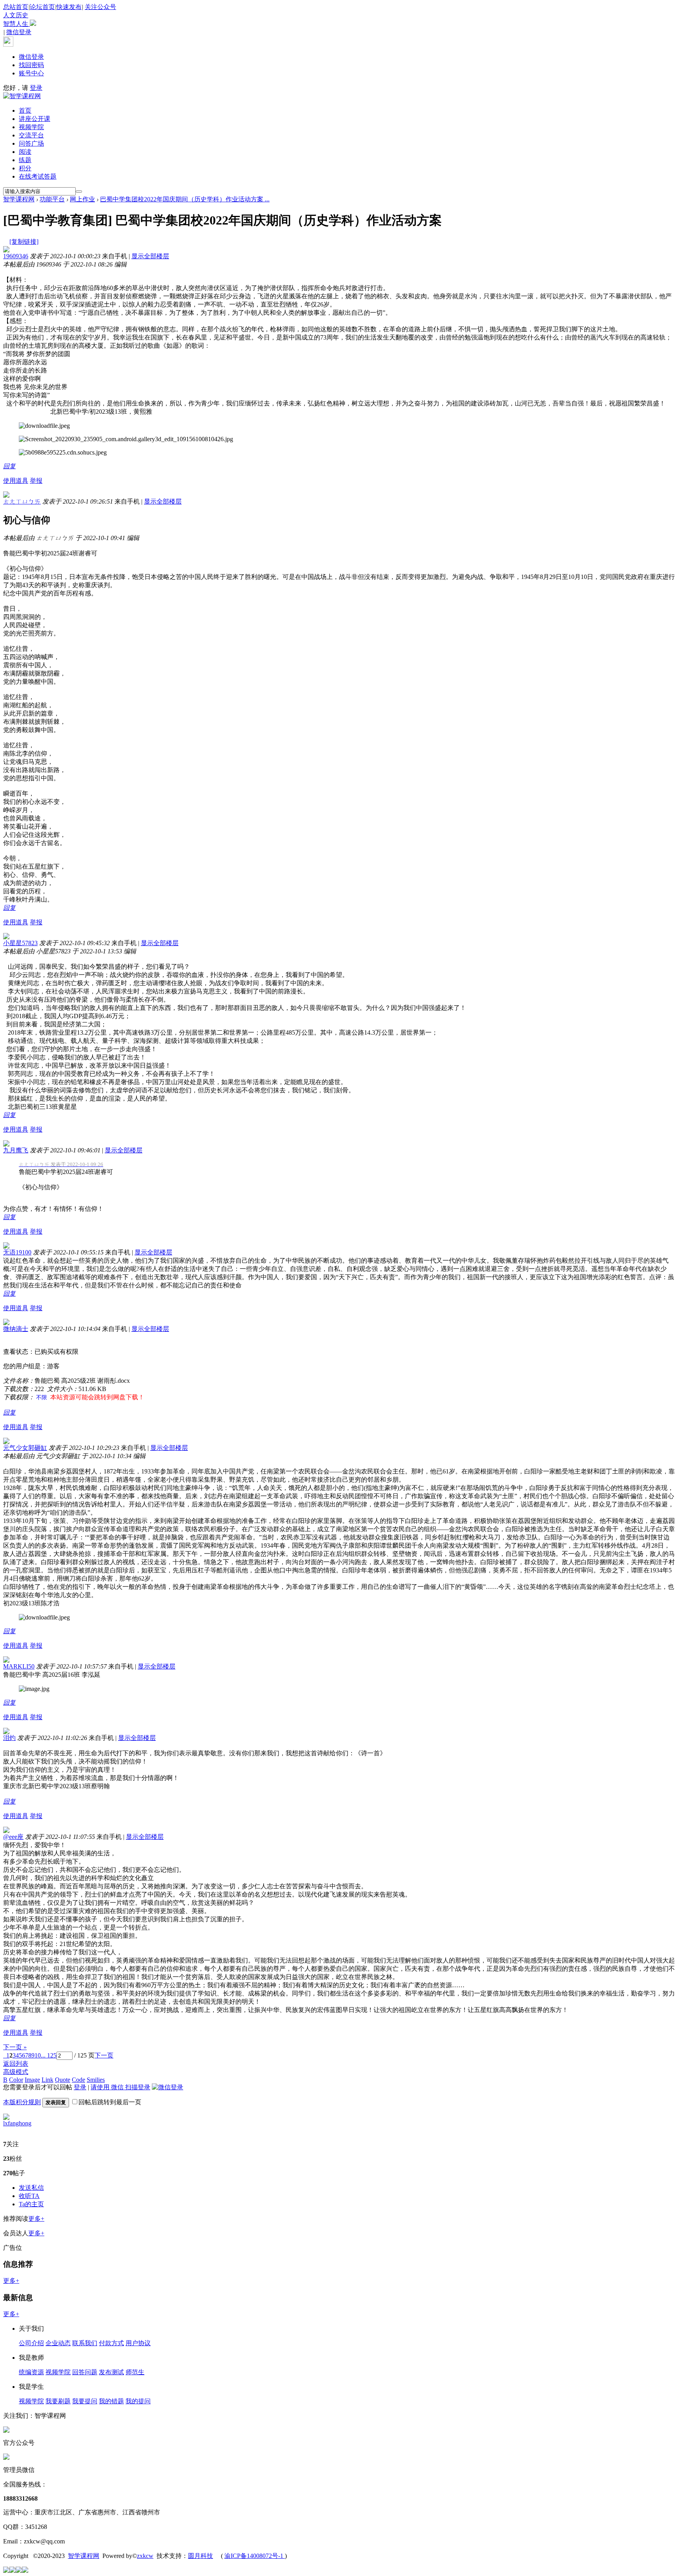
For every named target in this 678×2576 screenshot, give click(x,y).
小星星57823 (20, 943)
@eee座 (13, 1837)
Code (78, 2080)
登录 (36, 88)
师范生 (135, 2372)
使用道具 (16, 481)
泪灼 (9, 1738)
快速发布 (69, 7)
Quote (63, 2080)
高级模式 (16, 2072)
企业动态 (58, 2343)
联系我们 (85, 2343)
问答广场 (31, 143)
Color (16, 2080)
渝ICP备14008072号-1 (255, 2556)
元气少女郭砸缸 (25, 1448)
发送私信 (31, 2188)
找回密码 (31, 65)
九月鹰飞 (16, 1150)
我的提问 (138, 2401)
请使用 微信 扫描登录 (120, 2087)
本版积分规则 (22, 2102)
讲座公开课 (35, 119)
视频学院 (31, 127)
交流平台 (31, 135)
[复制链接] (24, 242)
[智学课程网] (22, 96)
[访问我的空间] (6, 2118)
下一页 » (15, 2047)
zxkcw (145, 2556)
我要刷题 (58, 2401)
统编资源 (31, 2372)
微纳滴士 (16, 1329)
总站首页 (16, 7)
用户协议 (138, 2343)
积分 (25, 168)
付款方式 (111, 2343)
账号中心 (31, 73)
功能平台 (52, 199)
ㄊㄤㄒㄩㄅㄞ (22, 501)
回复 (9, 466)
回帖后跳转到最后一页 (110, 2102)
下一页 (104, 2055)
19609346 (16, 256)
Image (32, 2080)
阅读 (25, 152)
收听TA (29, 2196)
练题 (25, 160)
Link (47, 2080)
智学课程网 (19, 199)
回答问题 (85, 2372)
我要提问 (85, 2401)
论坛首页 (42, 7)
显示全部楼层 (150, 256)
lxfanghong (17, 2123)
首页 (25, 110)
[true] (79, 192)
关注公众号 (60, 15)
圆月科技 (200, 2556)
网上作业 (82, 199)
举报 (36, 481)
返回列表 (16, 2064)
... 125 (49, 2055)
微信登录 (19, 32)
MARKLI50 (19, 1666)
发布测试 (111, 2372)
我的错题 (111, 2401)
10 (38, 2055)
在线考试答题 (38, 176)
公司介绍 (31, 2343)
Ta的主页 (31, 2204)
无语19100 (17, 1252)
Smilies (96, 2080)
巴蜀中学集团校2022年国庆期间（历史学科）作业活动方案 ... (185, 199)
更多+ (36, 2219)
